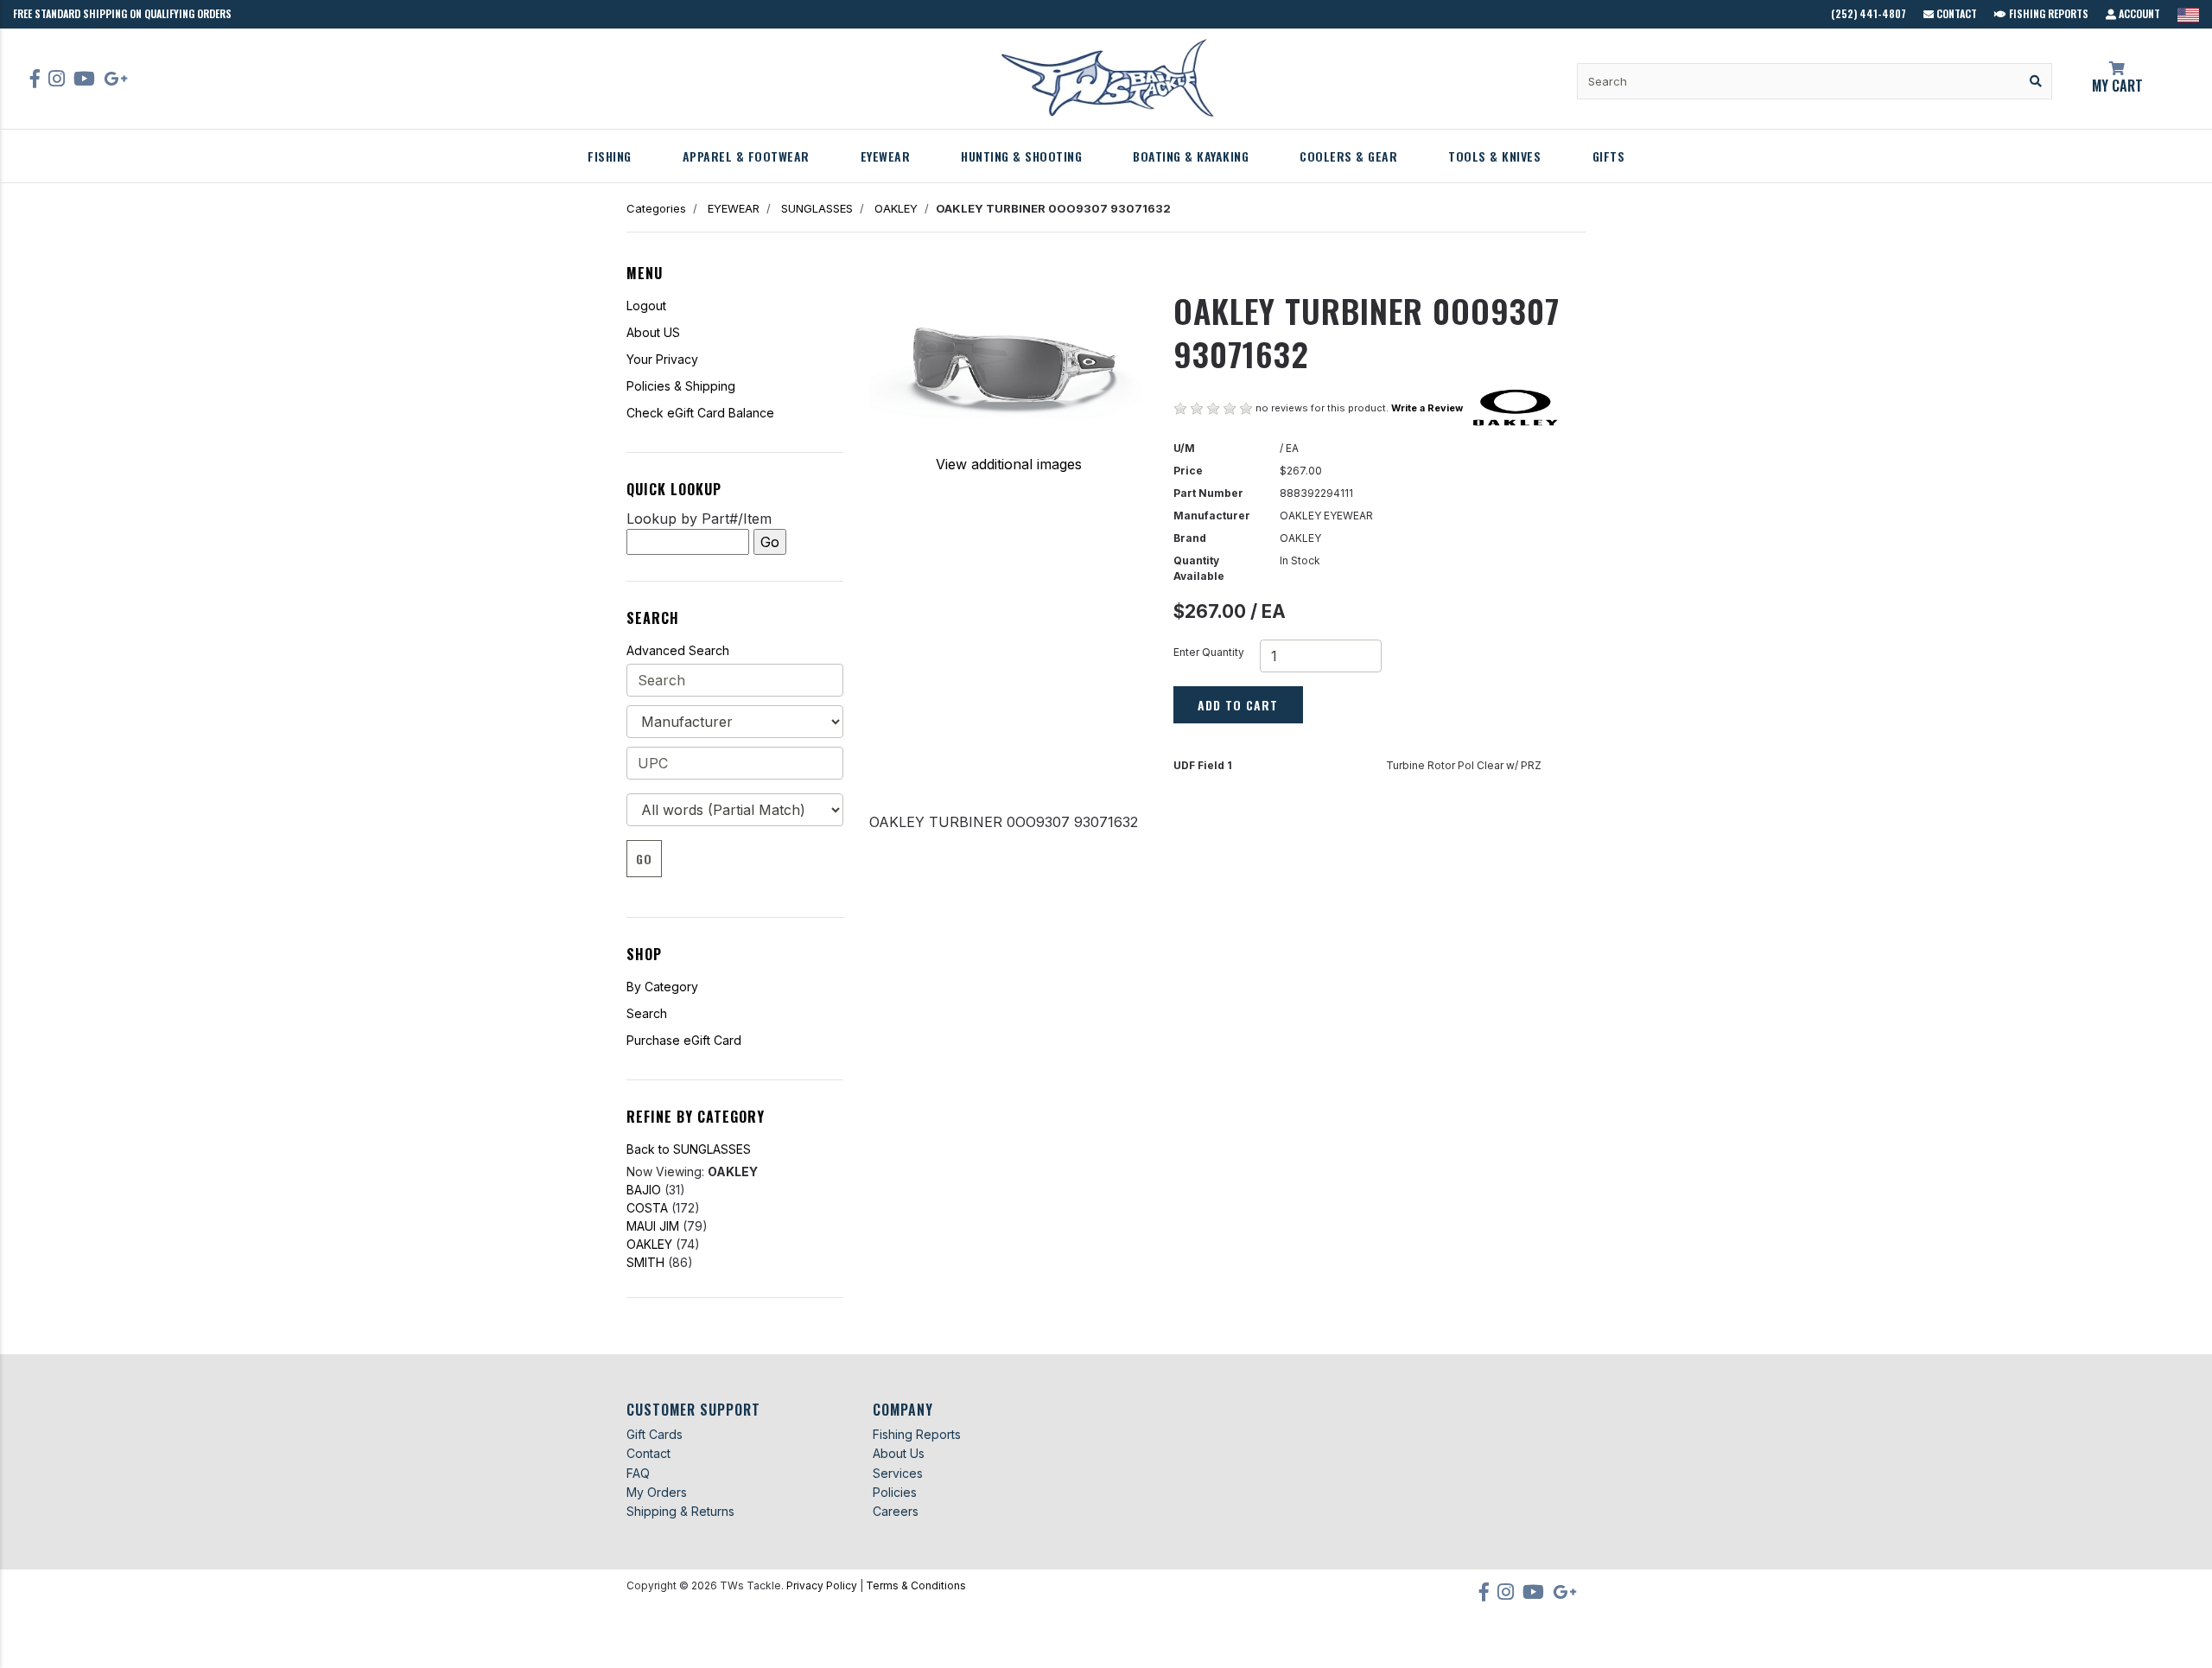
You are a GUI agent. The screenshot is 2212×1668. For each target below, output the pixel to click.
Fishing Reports (2047, 13)
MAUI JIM (653, 1226)
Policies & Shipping (681, 386)
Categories (656, 208)
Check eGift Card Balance (700, 413)
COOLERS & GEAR (1348, 156)
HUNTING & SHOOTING (1021, 156)
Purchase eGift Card (684, 1040)
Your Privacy (662, 359)
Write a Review (1427, 408)
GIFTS (1609, 156)
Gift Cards (655, 1434)
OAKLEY (896, 208)
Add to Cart (1238, 705)
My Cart (2117, 86)
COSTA (647, 1208)
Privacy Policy (822, 1585)
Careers (896, 1511)
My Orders (657, 1492)
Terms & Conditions (916, 1585)
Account (2138, 13)
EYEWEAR (886, 156)
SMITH (645, 1262)
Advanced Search (678, 650)
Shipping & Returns (680, 1511)
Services (898, 1473)
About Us (899, 1453)
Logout (646, 306)
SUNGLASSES (817, 208)
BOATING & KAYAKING (1191, 156)
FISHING (610, 156)
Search (647, 1013)
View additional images (1009, 464)
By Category (662, 987)
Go (644, 859)
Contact (1955, 13)
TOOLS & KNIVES (1494, 156)
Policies (895, 1492)
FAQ (638, 1473)
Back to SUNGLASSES (689, 1149)
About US (653, 332)
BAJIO (644, 1190)
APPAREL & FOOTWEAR (746, 156)
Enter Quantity (1209, 652)
